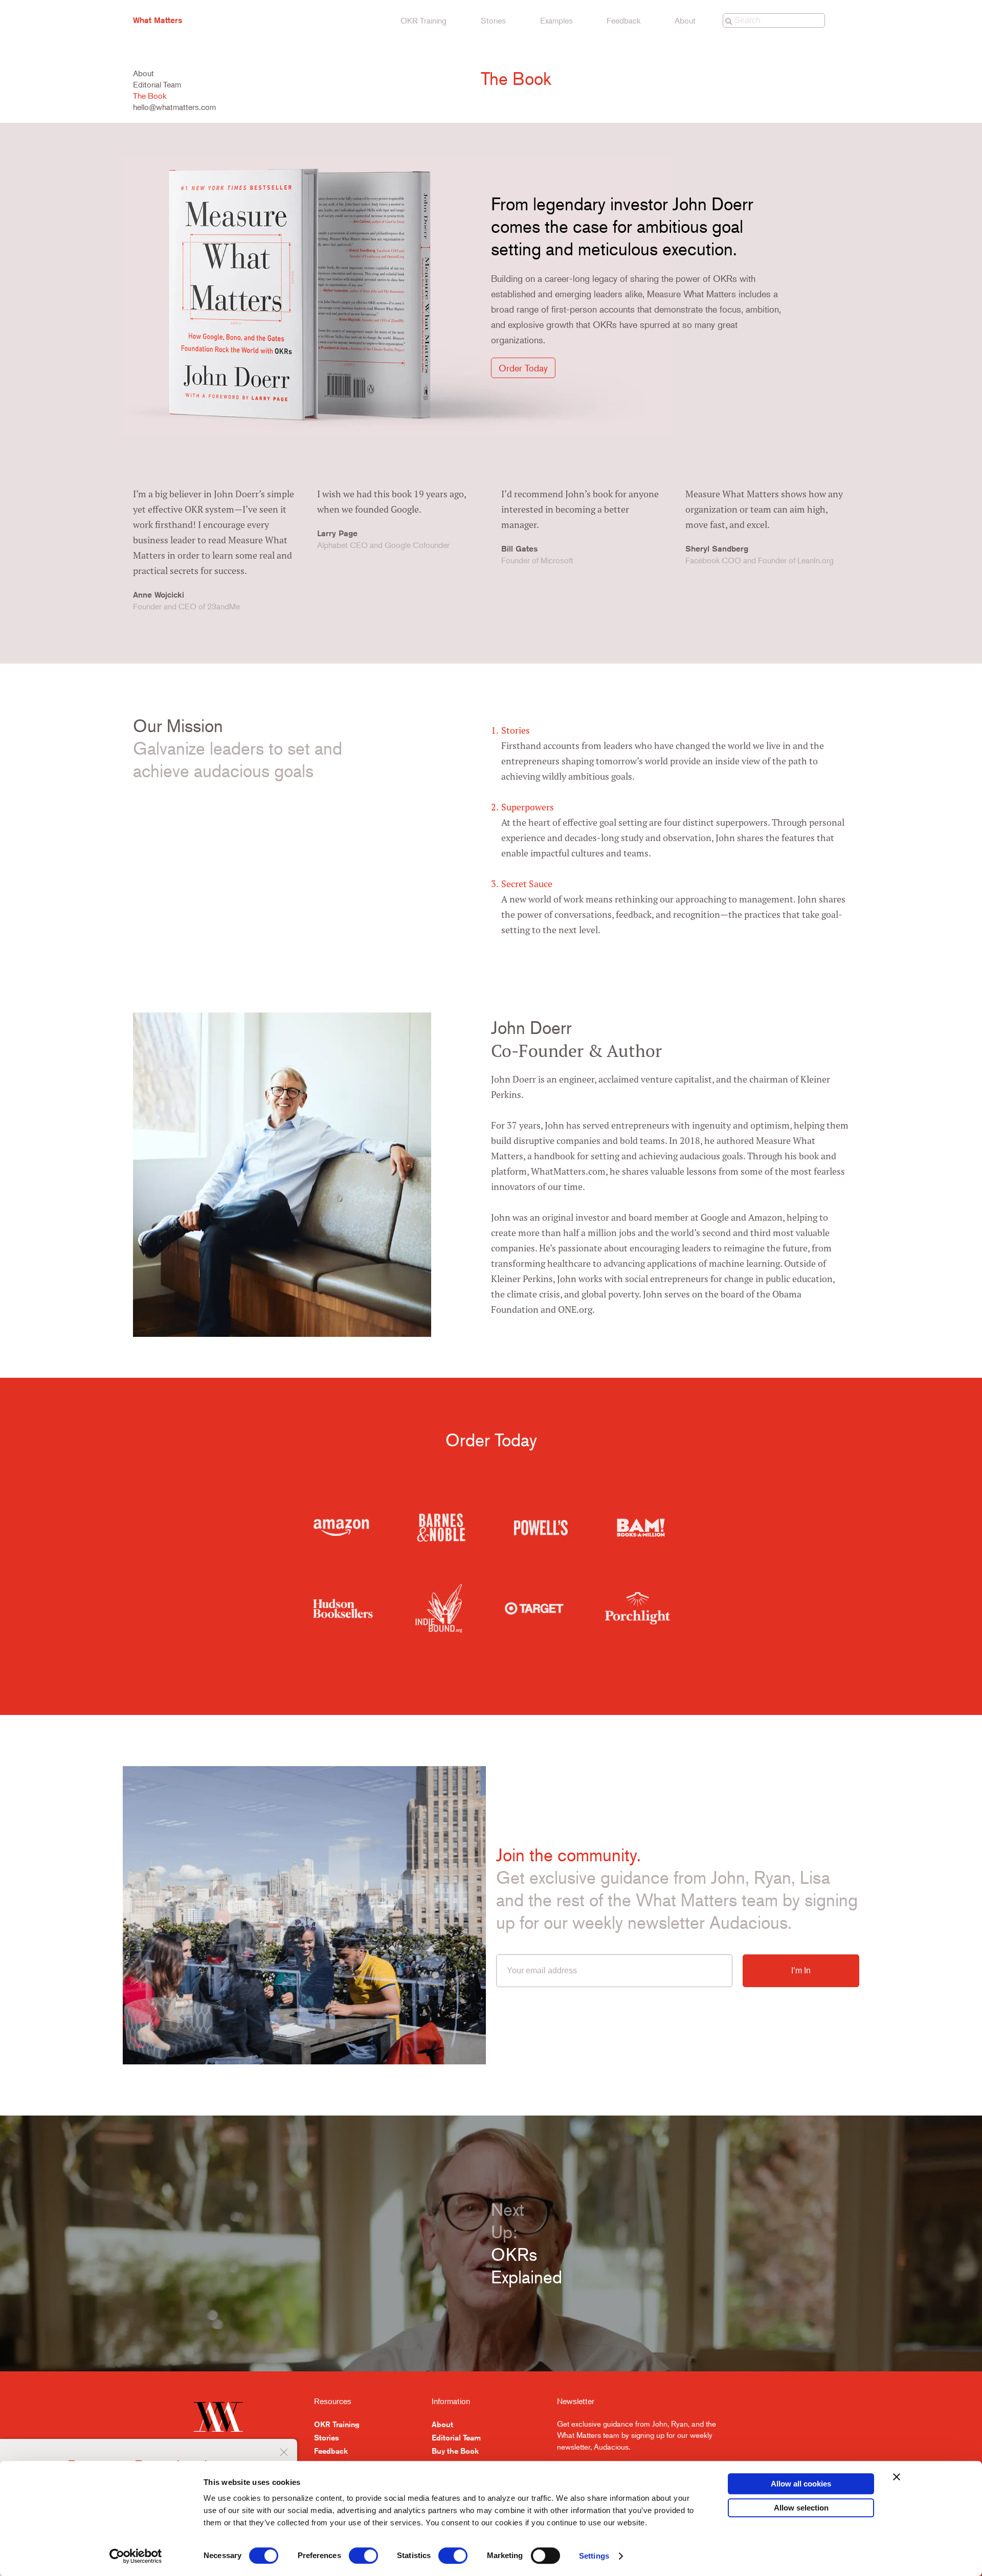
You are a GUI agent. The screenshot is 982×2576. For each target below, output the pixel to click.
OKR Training (423, 20)
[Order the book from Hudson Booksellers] (343, 1609)
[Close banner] (897, 2477)
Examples (556, 20)
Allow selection (801, 2508)
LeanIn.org (816, 560)
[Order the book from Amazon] (341, 1528)
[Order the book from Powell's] (541, 1528)
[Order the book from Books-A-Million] (641, 1528)
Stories (493, 20)
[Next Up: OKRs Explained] (245, 2243)
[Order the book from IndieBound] (439, 1608)
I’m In (801, 1970)
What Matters (158, 20)
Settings (594, 2556)
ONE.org (575, 1309)
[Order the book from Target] (534, 1608)
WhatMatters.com (568, 1171)
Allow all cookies (801, 2484)
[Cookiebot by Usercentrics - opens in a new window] (136, 2556)
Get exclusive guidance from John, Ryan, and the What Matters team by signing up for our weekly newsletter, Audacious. (637, 2435)
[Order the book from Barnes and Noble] (441, 1528)
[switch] (363, 2556)
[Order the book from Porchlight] (638, 1608)
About (685, 20)
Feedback (623, 20)
